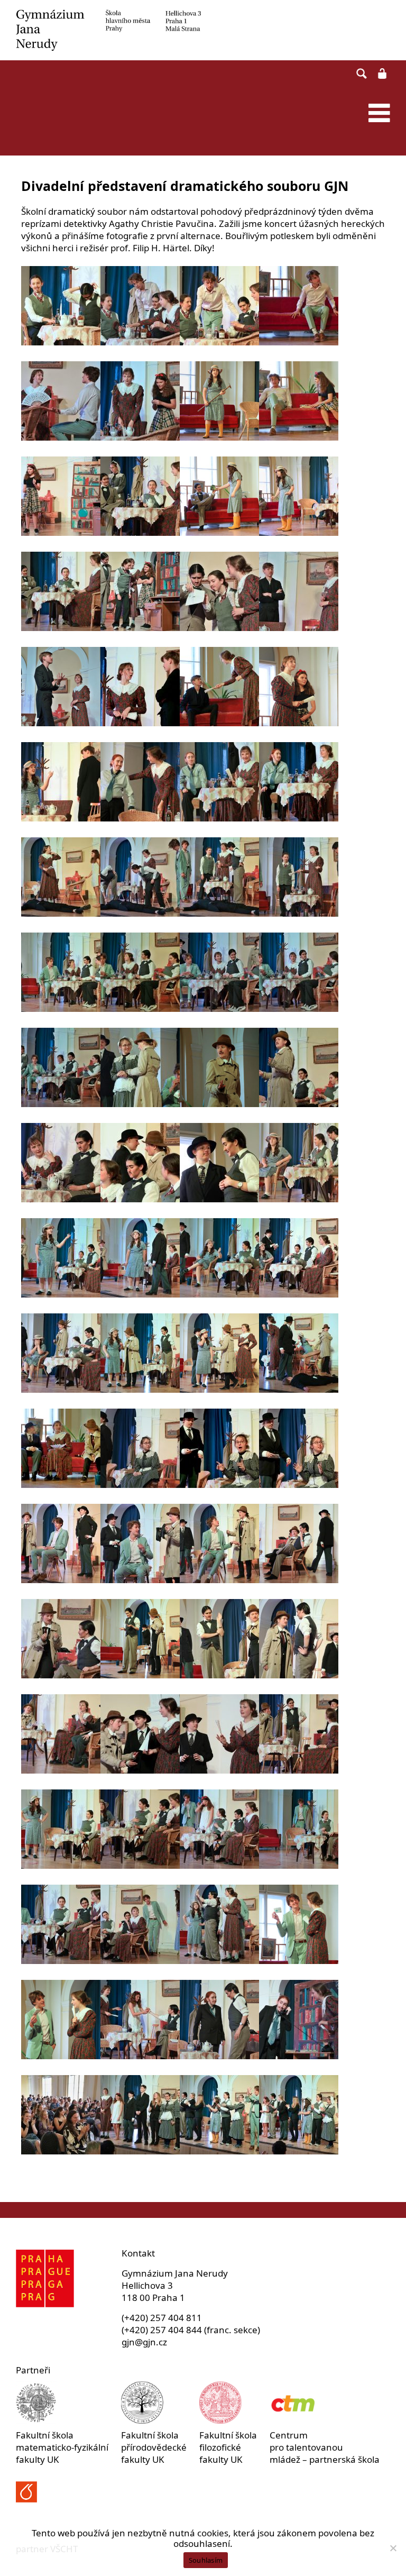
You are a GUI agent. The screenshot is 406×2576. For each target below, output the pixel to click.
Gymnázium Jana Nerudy (203, 30)
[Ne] (393, 2548)
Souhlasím (206, 2560)
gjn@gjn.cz (144, 2342)
